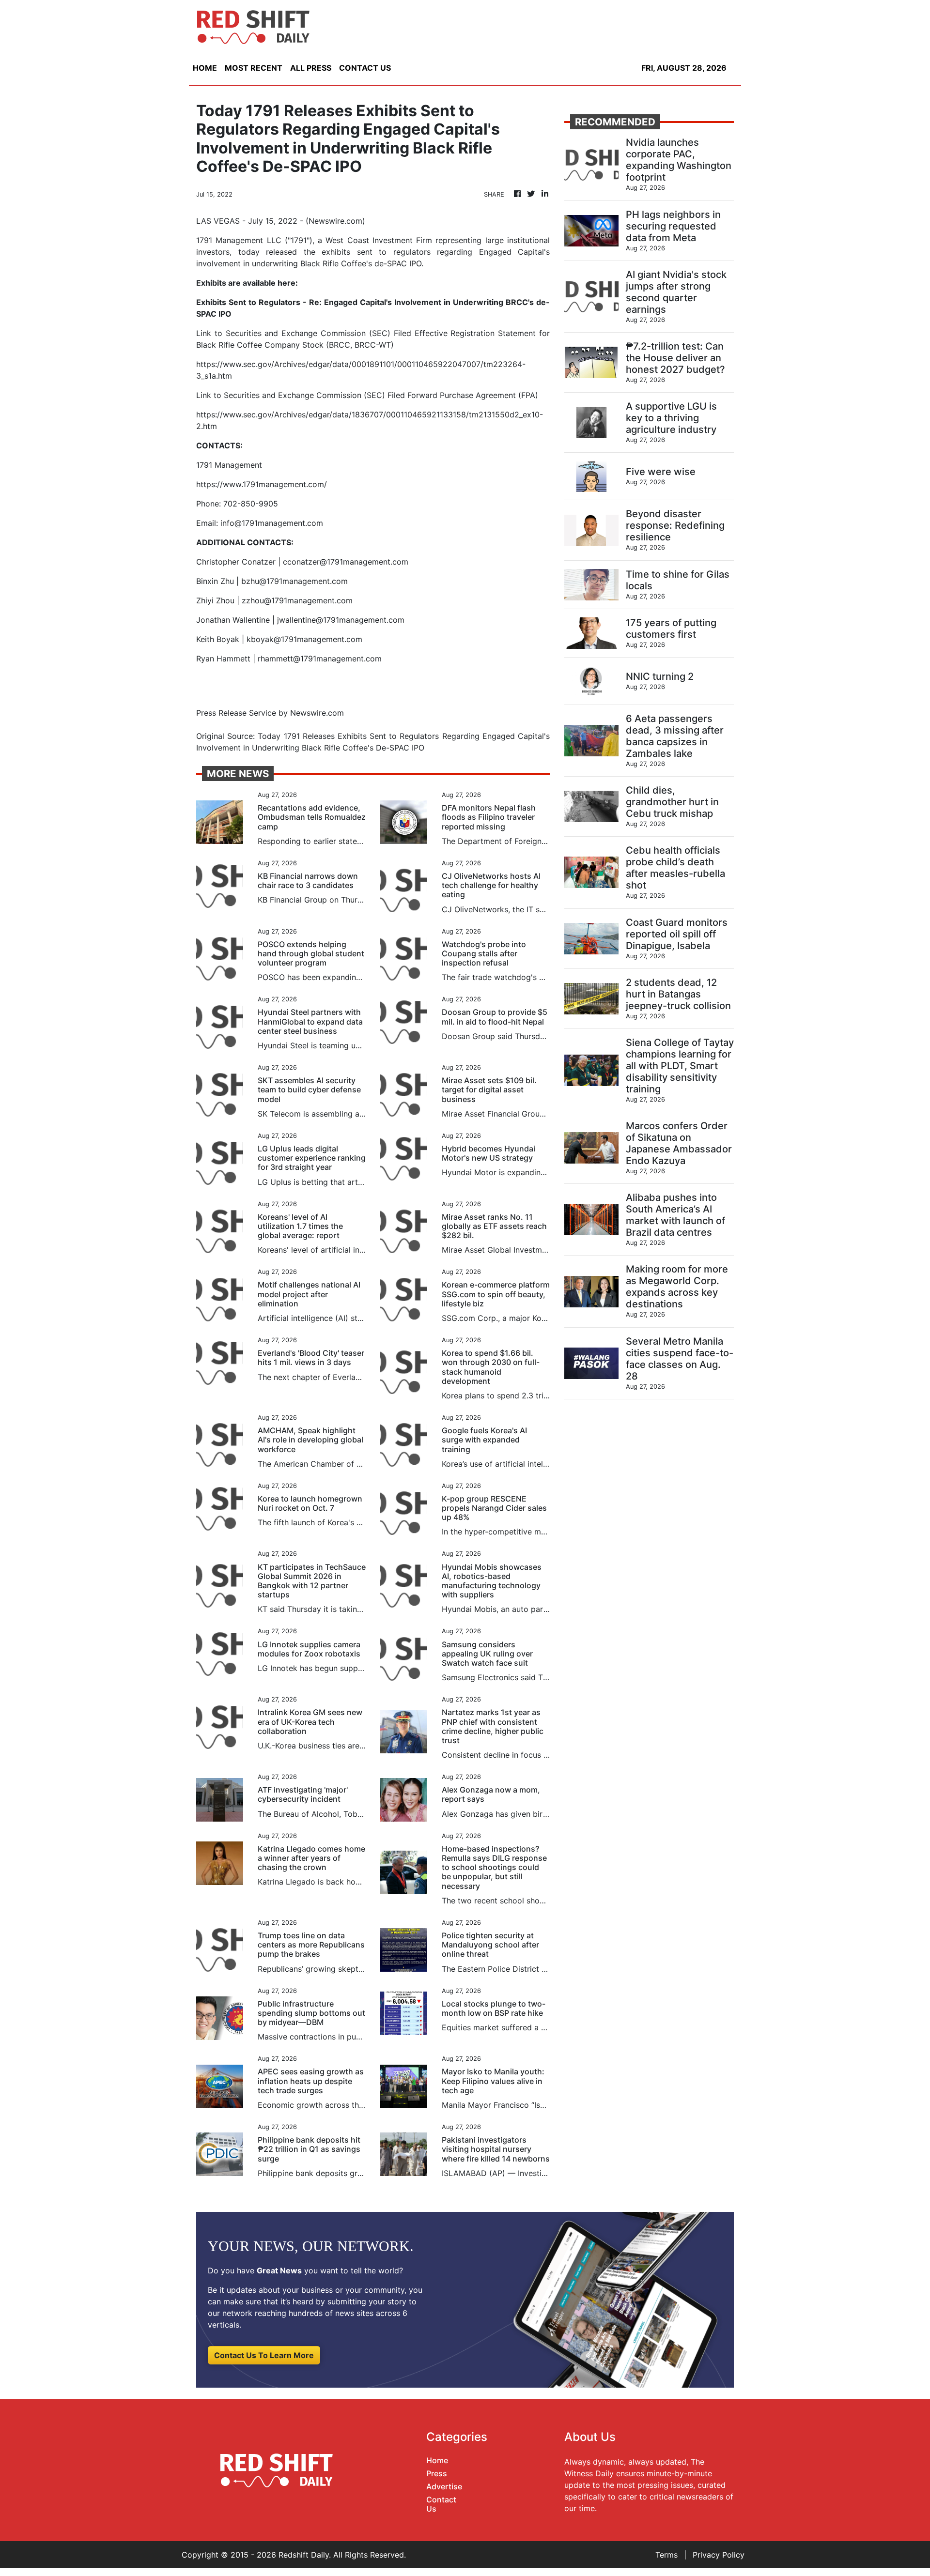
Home (437, 2460)
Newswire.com (335, 221)
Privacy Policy (719, 2555)
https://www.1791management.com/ (262, 484)
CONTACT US (365, 68)
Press (437, 2473)
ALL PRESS (311, 68)
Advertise (444, 2486)
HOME (205, 68)
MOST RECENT (254, 68)
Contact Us (441, 2504)
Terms (666, 2555)
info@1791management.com (272, 523)
